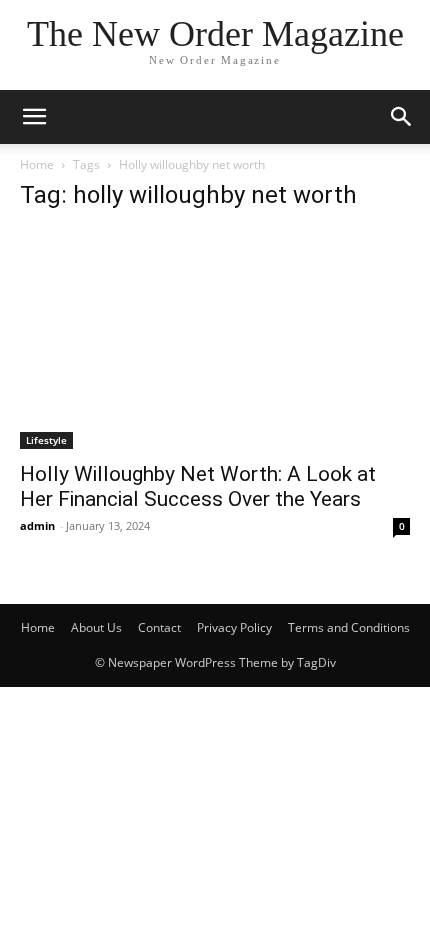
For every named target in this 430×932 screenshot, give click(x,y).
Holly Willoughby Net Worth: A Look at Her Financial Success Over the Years (198, 486)
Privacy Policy (234, 627)
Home (37, 164)
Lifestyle (46, 440)
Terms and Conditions (349, 627)
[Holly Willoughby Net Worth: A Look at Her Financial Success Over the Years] (215, 339)
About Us (96, 627)
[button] (402, 117)
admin (37, 525)
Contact (159, 627)
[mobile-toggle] (34, 117)
